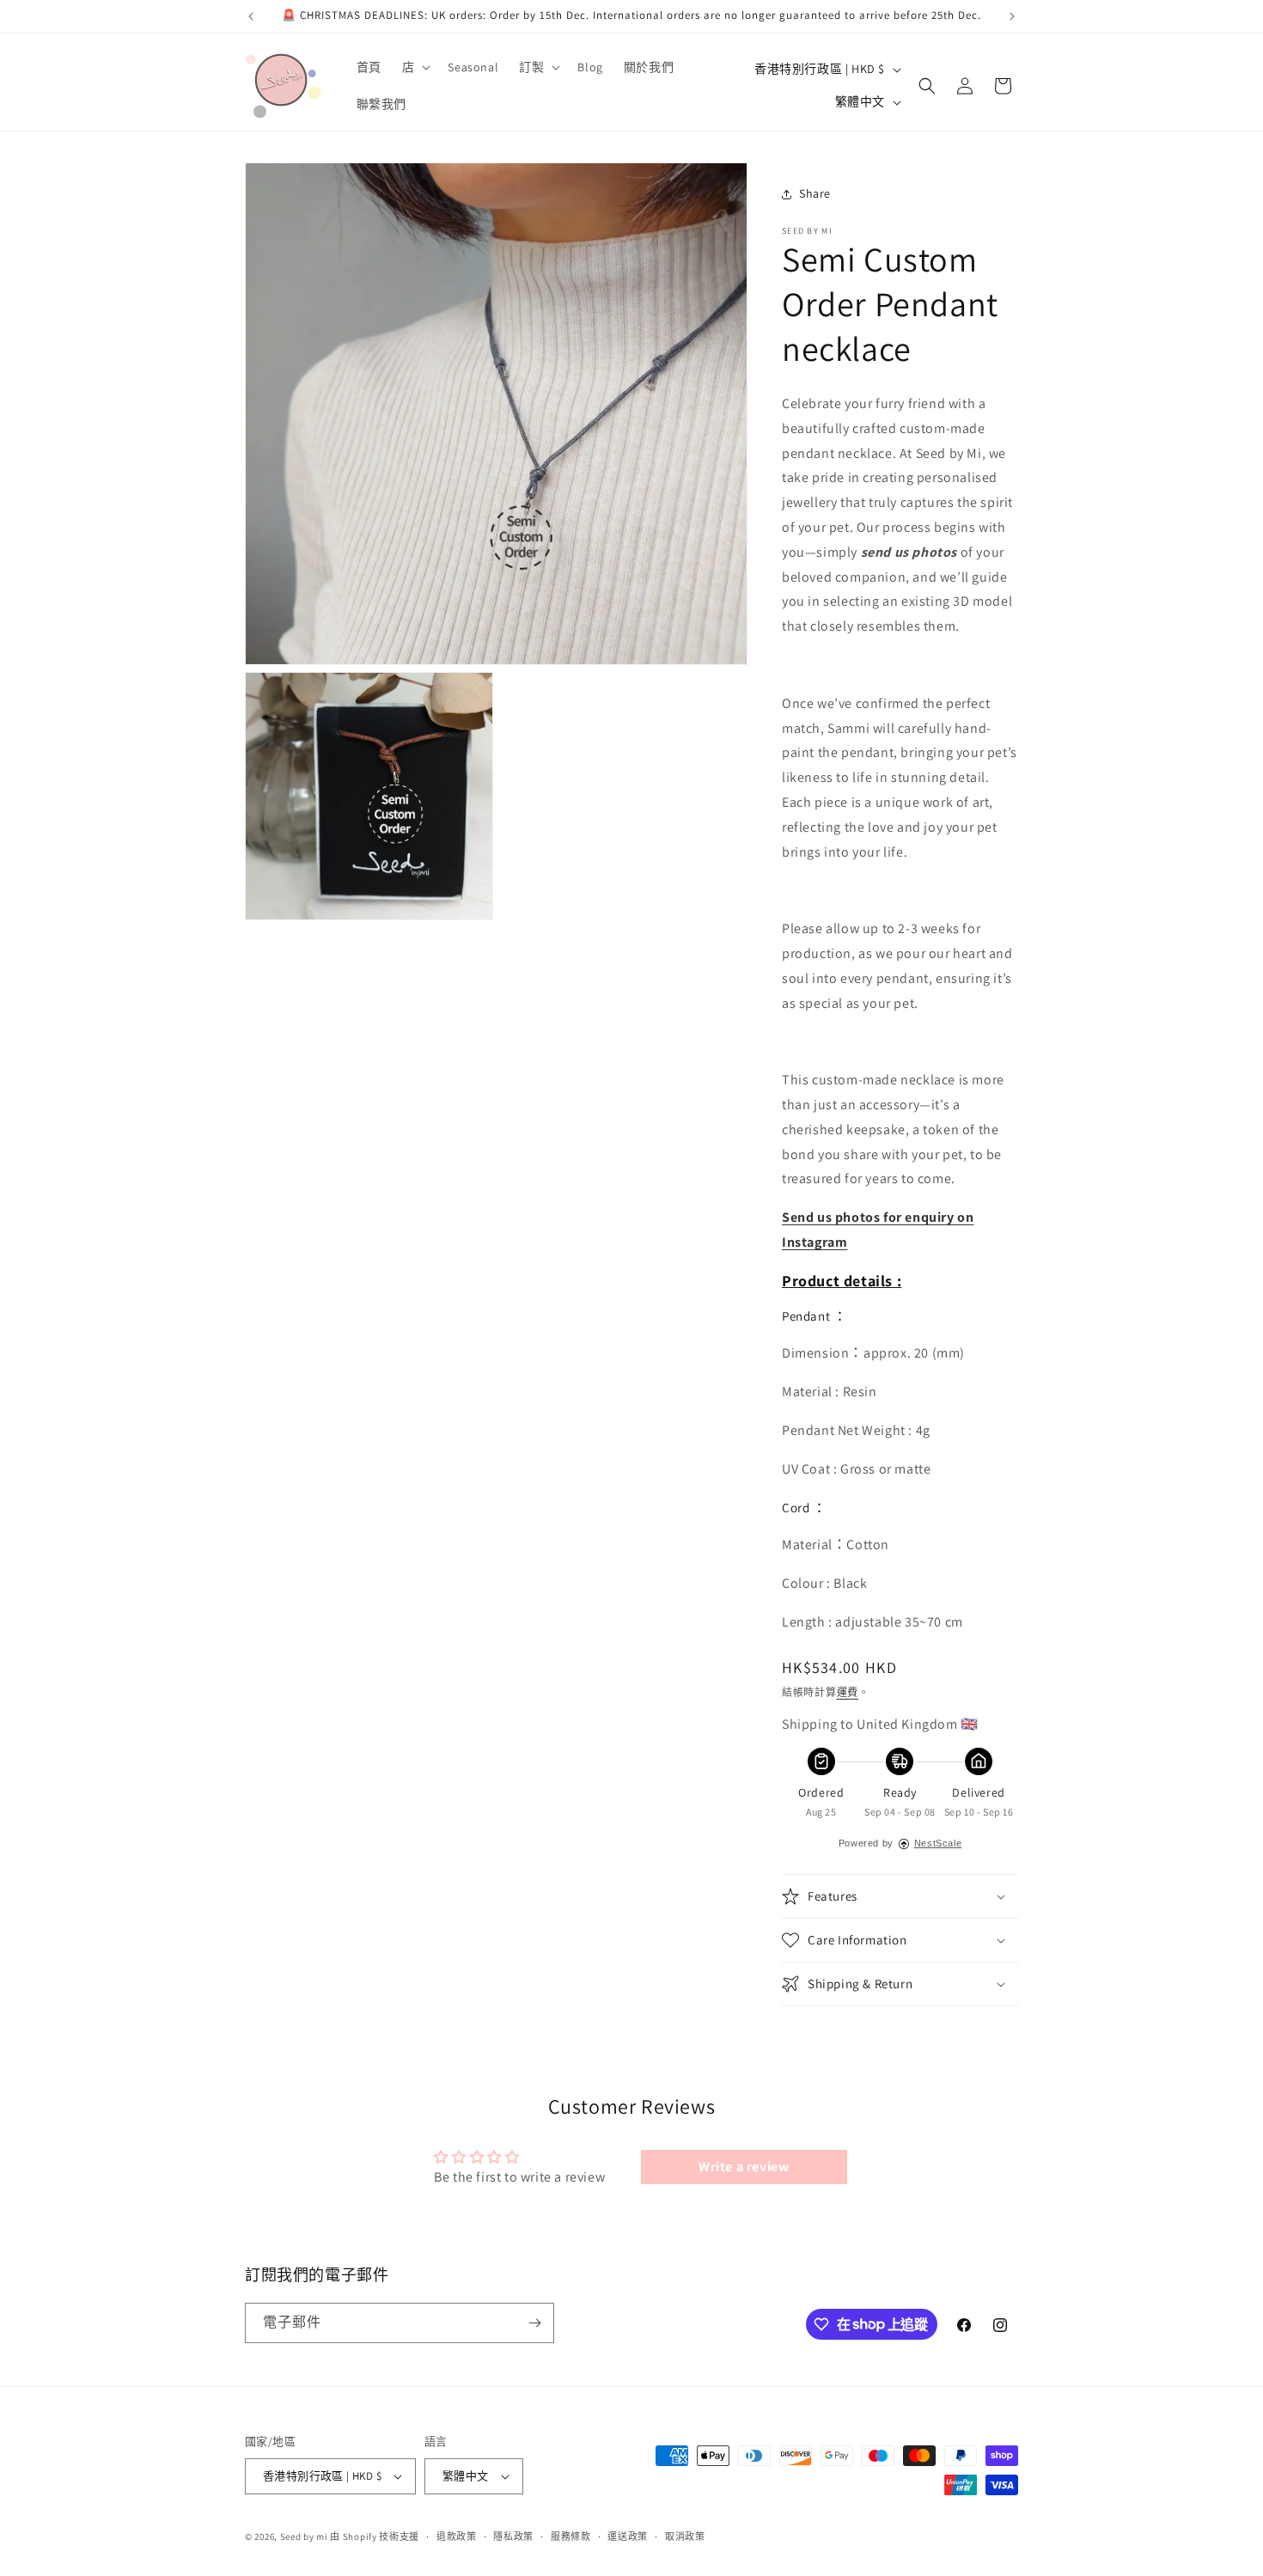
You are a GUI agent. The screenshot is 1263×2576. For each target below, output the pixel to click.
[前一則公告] (251, 16)
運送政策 (628, 2536)
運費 (848, 1692)
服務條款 (571, 2536)
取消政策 (685, 2536)
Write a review (744, 2167)
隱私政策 (513, 2536)
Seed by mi (304, 2536)
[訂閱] (534, 2323)
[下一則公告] (1012, 16)
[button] (415, 67)
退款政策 (457, 2536)
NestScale (938, 1843)
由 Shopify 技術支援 (375, 2536)
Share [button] (815, 193)
